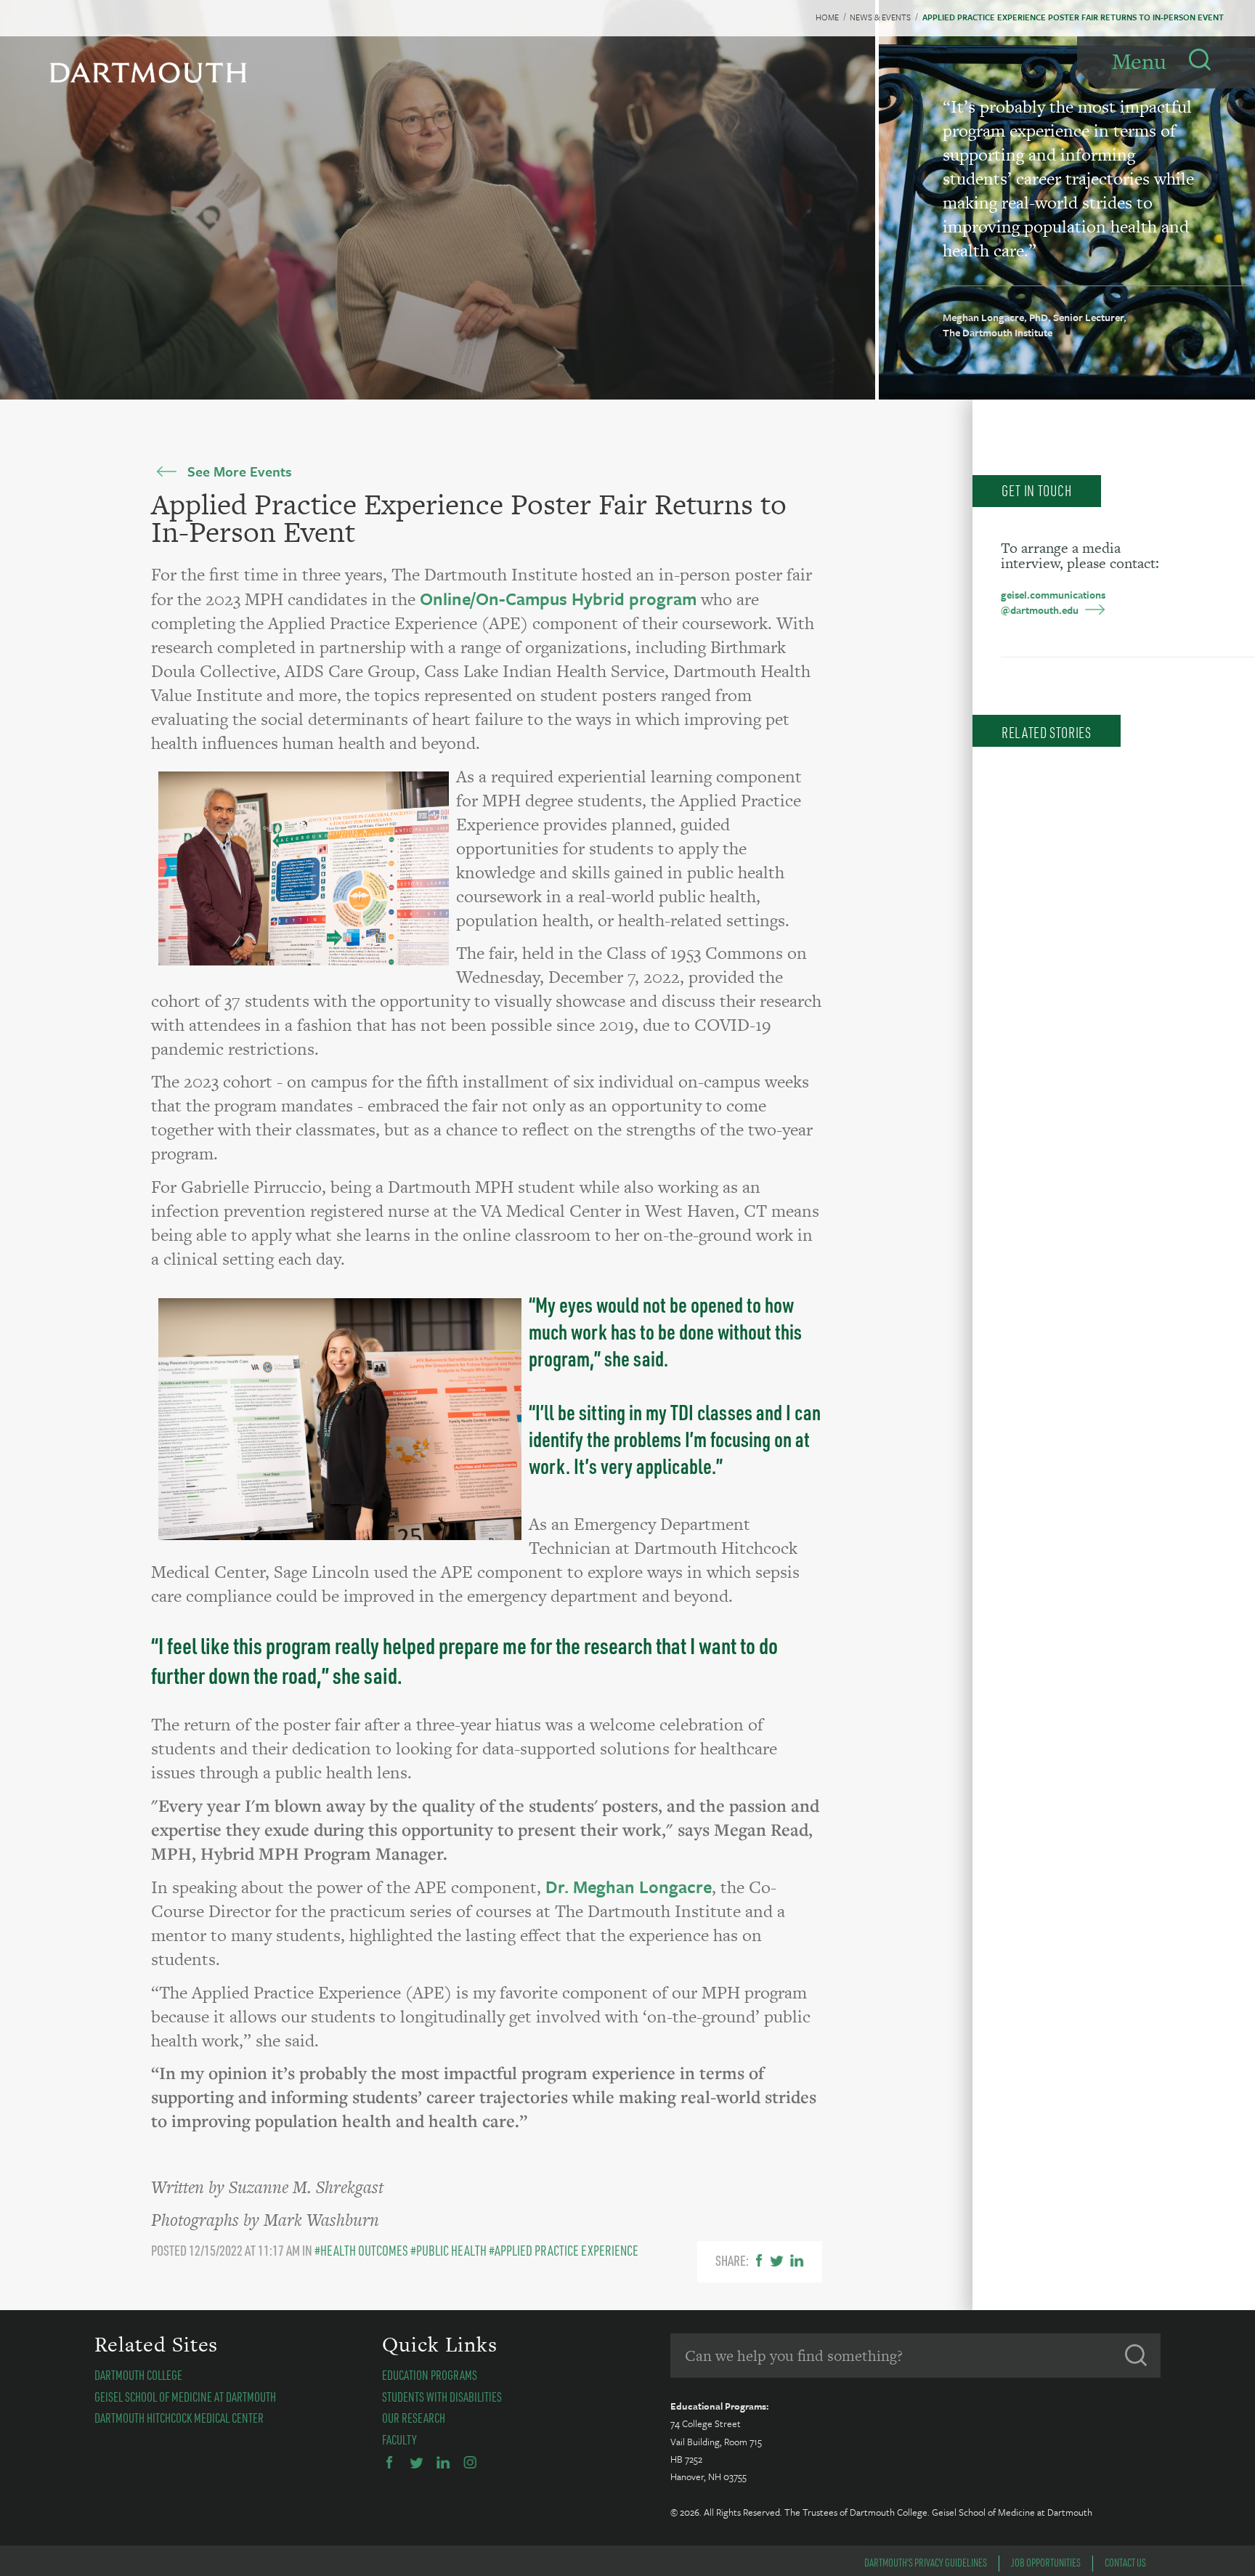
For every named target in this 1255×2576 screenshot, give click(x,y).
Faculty (399, 2439)
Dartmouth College (138, 2375)
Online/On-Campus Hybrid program (558, 599)
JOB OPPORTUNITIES (1046, 2562)
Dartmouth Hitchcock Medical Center (179, 2418)
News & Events (880, 17)
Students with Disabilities (442, 2397)
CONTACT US (1125, 2562)
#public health (448, 2250)
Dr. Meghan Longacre (629, 1887)
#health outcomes (361, 2250)
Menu (1139, 61)
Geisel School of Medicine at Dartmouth (185, 2397)
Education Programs (430, 2375)
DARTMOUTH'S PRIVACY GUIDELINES (926, 2562)
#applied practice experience (564, 2250)
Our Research (414, 2418)
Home (827, 17)
